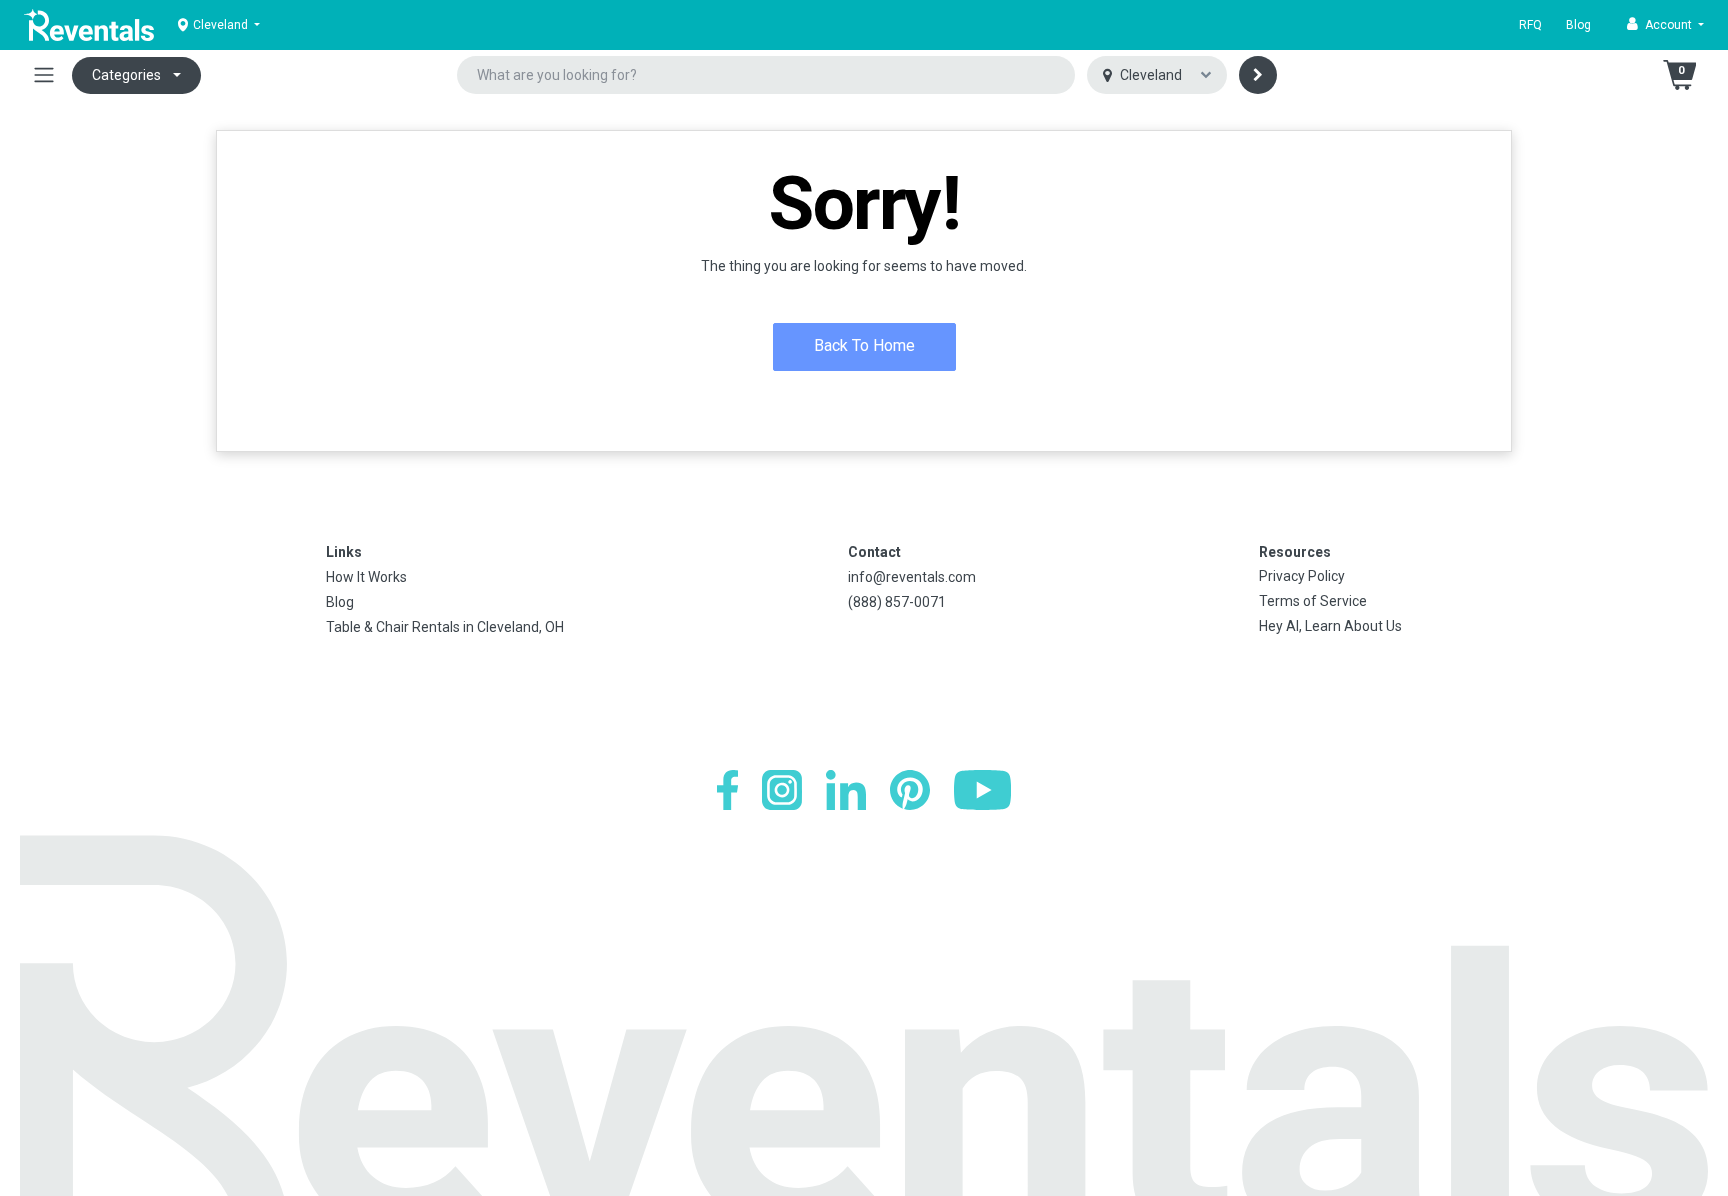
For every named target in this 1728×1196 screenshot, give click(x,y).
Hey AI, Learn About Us (1330, 626)
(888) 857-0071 (897, 602)
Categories (126, 75)
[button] (1665, 25)
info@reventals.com (912, 577)
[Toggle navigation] (44, 75)
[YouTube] (982, 790)
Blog (1578, 25)
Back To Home (864, 345)
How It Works (366, 577)
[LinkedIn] (846, 790)
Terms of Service (1313, 601)
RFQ (1530, 25)
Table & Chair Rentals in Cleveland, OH (445, 627)
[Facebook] (727, 790)
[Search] (1258, 75)
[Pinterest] (910, 790)
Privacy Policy (1302, 576)
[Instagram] (782, 790)
